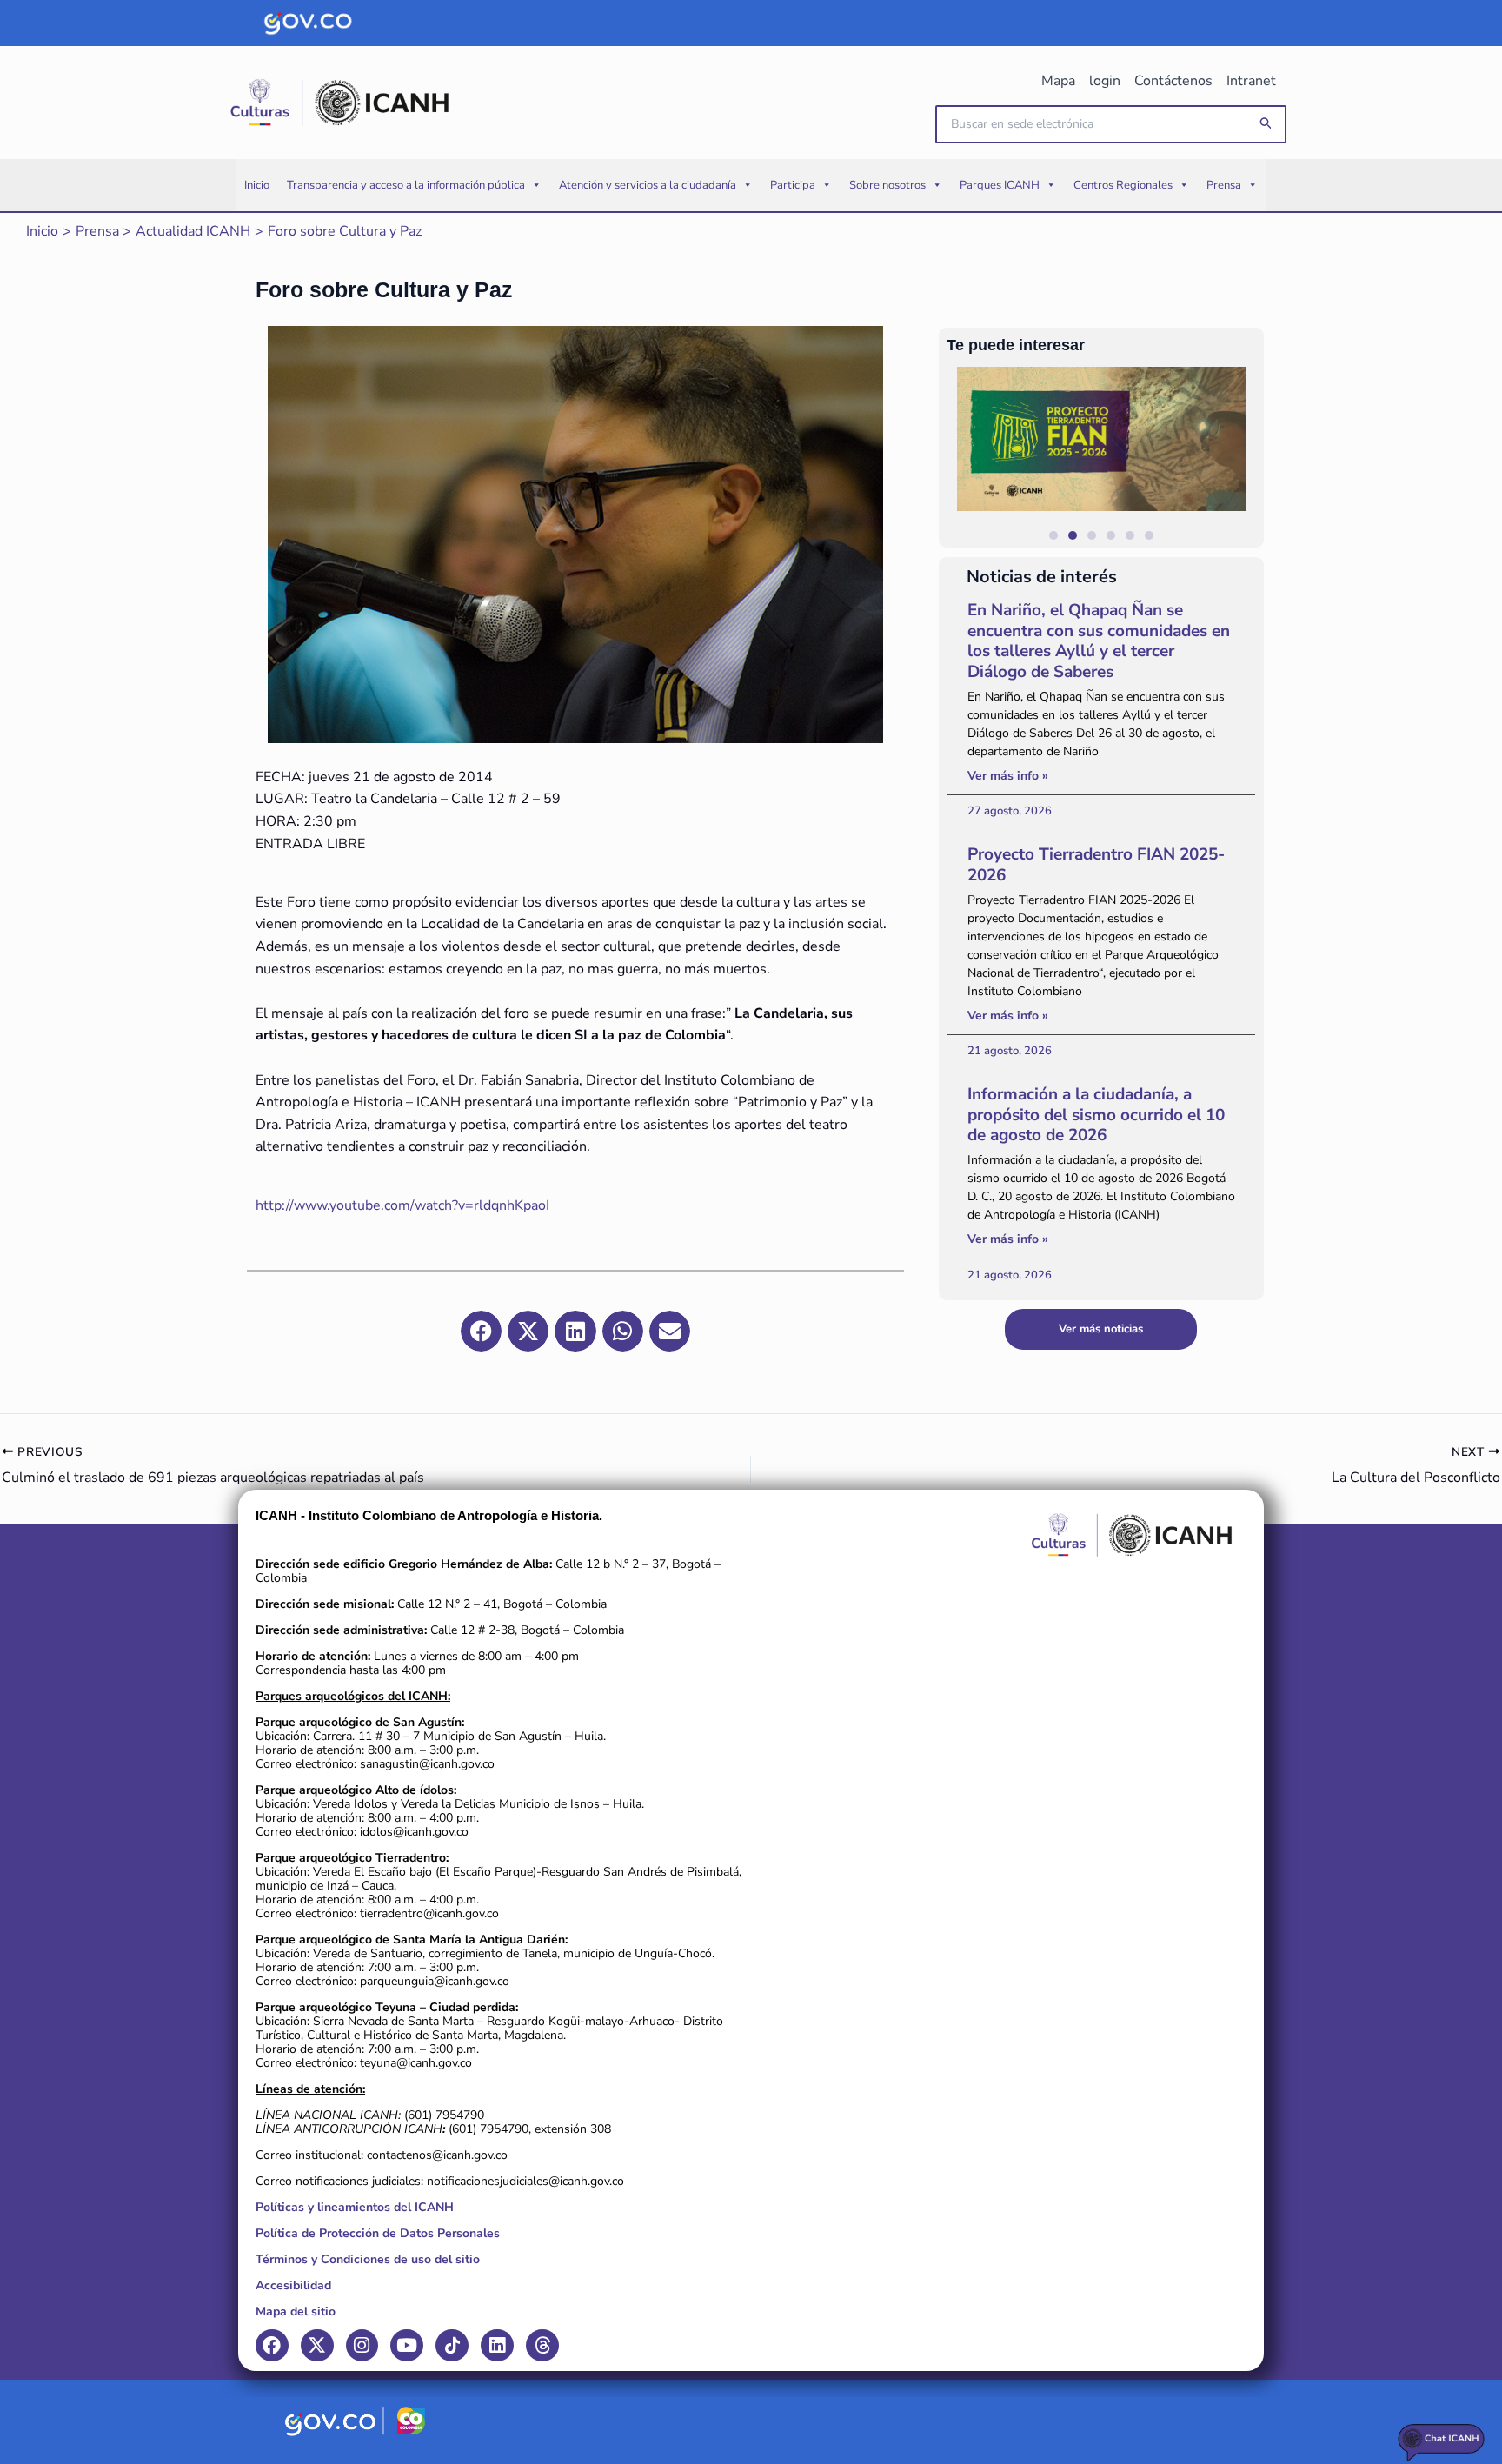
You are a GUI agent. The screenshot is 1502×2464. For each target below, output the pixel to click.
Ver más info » (1008, 776)
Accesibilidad (293, 2285)
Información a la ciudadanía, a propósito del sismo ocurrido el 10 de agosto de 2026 (1096, 1115)
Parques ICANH (1000, 185)
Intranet (1251, 81)
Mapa (1058, 81)
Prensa (1224, 185)
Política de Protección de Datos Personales (378, 2233)
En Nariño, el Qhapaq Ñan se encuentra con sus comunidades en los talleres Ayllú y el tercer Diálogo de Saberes (1099, 641)
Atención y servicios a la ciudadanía (648, 185)
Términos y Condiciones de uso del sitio (368, 2259)
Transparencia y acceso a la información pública (406, 185)
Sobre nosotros (887, 185)
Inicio (257, 185)
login (1105, 81)
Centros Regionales (1123, 185)
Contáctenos (1173, 81)
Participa (793, 185)
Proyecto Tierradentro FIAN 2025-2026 (1096, 865)
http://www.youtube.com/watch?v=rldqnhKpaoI (402, 1205)
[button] (1266, 124)
